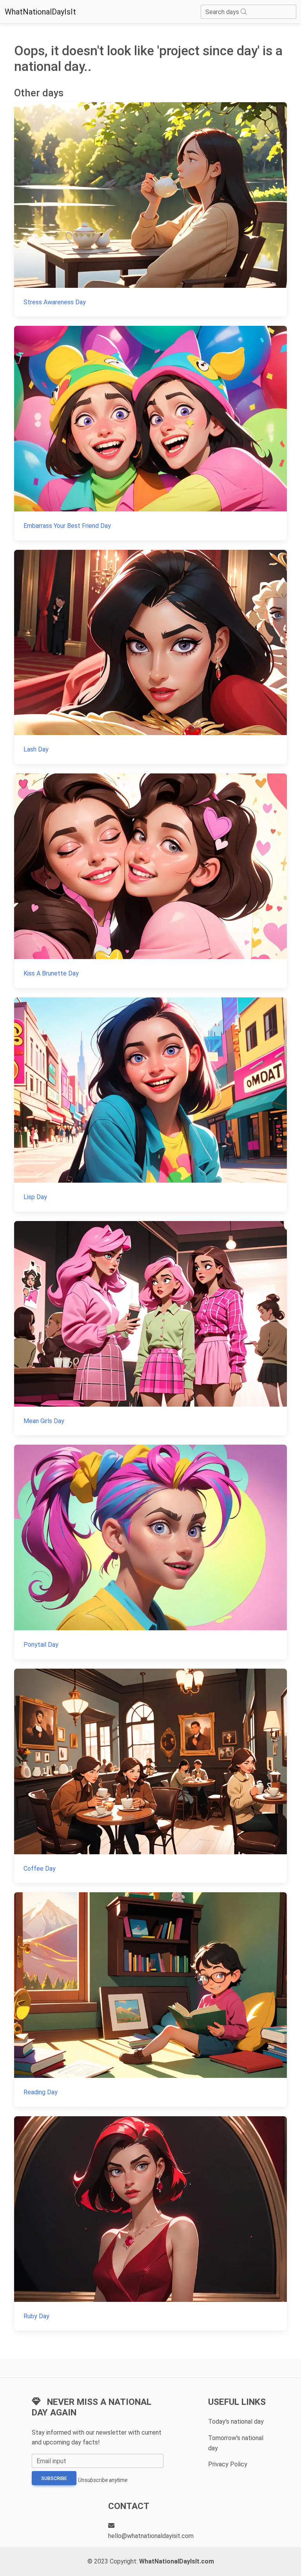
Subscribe (54, 2478)
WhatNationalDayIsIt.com (177, 2561)
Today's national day (236, 2422)
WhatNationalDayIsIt (40, 12)
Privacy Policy (228, 2464)
